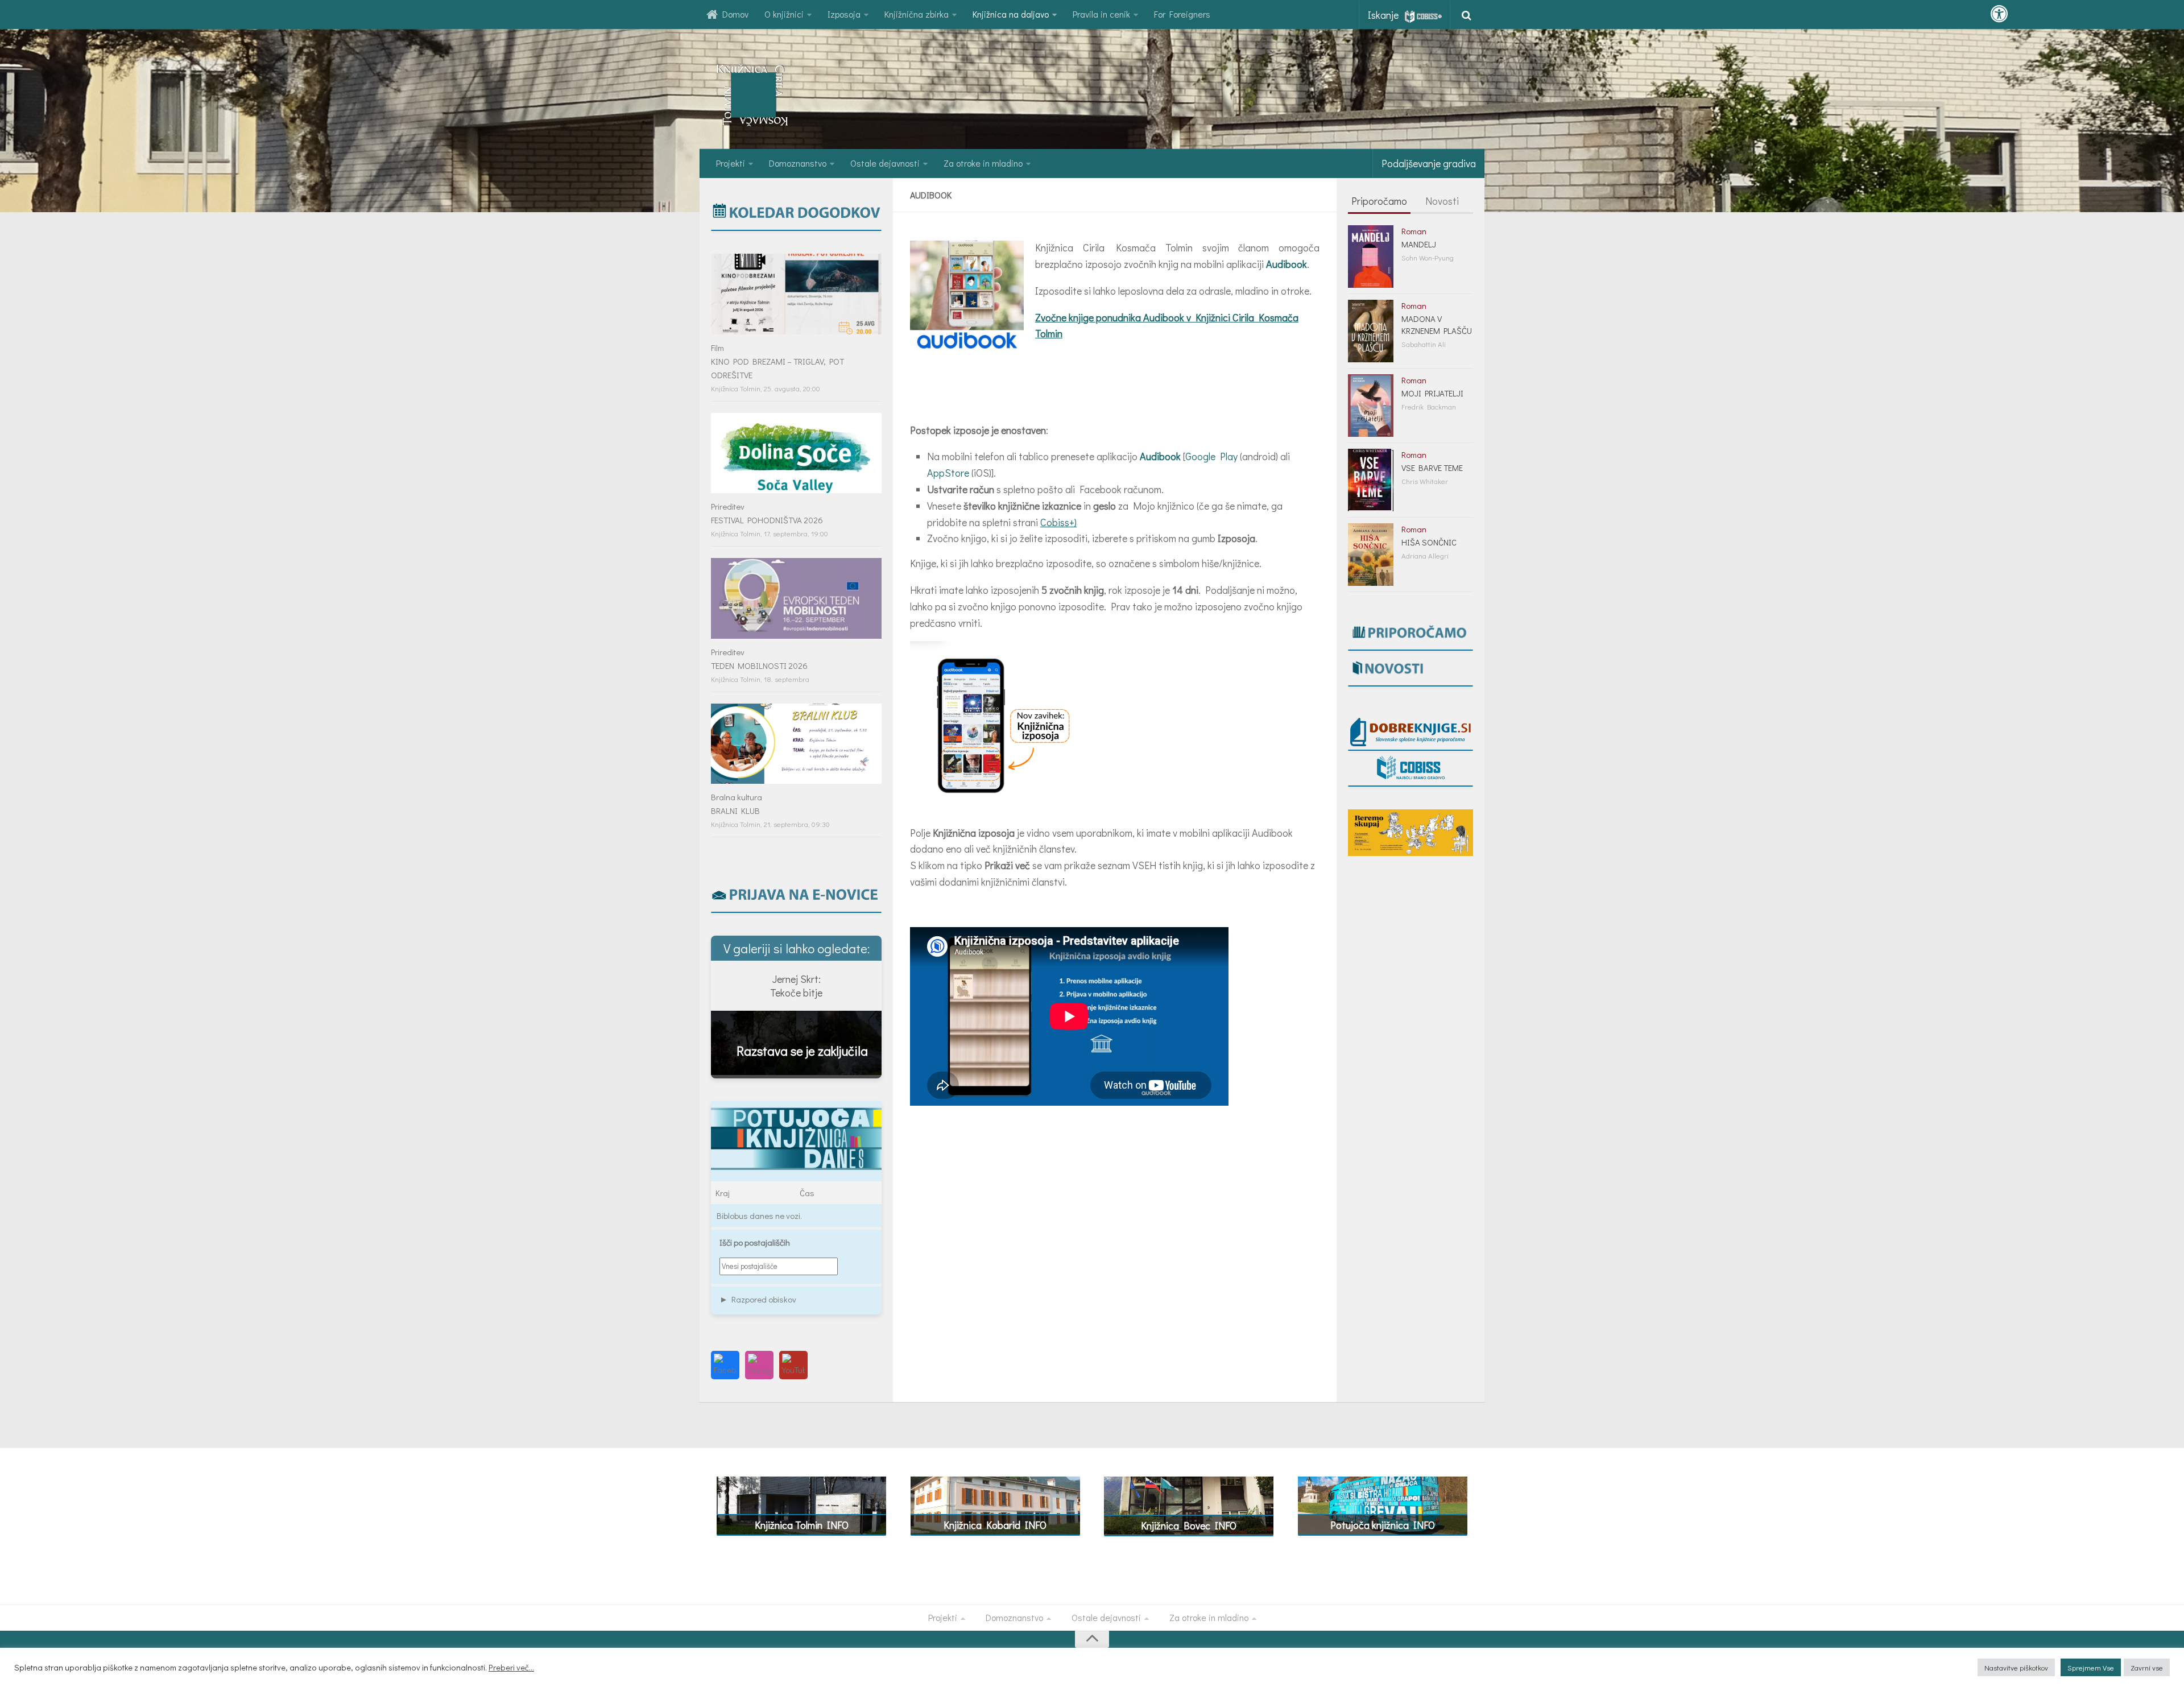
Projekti (731, 163)
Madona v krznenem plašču (1437, 324)
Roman (1414, 231)
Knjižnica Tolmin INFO (802, 1525)
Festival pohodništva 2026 (767, 520)
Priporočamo (1379, 201)
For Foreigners (1182, 14)
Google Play (1211, 456)
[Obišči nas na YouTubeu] (793, 1365)
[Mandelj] (1371, 257)
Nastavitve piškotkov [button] (2016, 1667)
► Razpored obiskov (758, 1299)
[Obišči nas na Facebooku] (725, 1365)
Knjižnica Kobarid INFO (995, 1525)
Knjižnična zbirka (917, 14)
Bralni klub (735, 811)
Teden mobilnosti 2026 (759, 665)
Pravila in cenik (1101, 14)
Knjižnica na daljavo (1011, 14)
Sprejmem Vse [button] (2091, 1667)
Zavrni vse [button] (2147, 1667)
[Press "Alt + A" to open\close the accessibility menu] (1999, 14)
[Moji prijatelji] (1371, 406)
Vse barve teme (1432, 468)
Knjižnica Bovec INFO (1189, 1525)
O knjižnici (784, 14)
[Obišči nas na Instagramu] (759, 1365)
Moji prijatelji (1432, 393)
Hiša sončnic (1429, 542)
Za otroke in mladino (983, 163)
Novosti (1442, 201)
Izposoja (844, 14)
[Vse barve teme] (1371, 480)
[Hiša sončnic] (1371, 555)
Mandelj (1419, 244)
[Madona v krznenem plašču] (1371, 331)
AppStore (948, 473)
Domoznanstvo (798, 163)
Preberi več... (511, 1668)
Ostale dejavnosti (885, 163)
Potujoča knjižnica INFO (1383, 1525)
